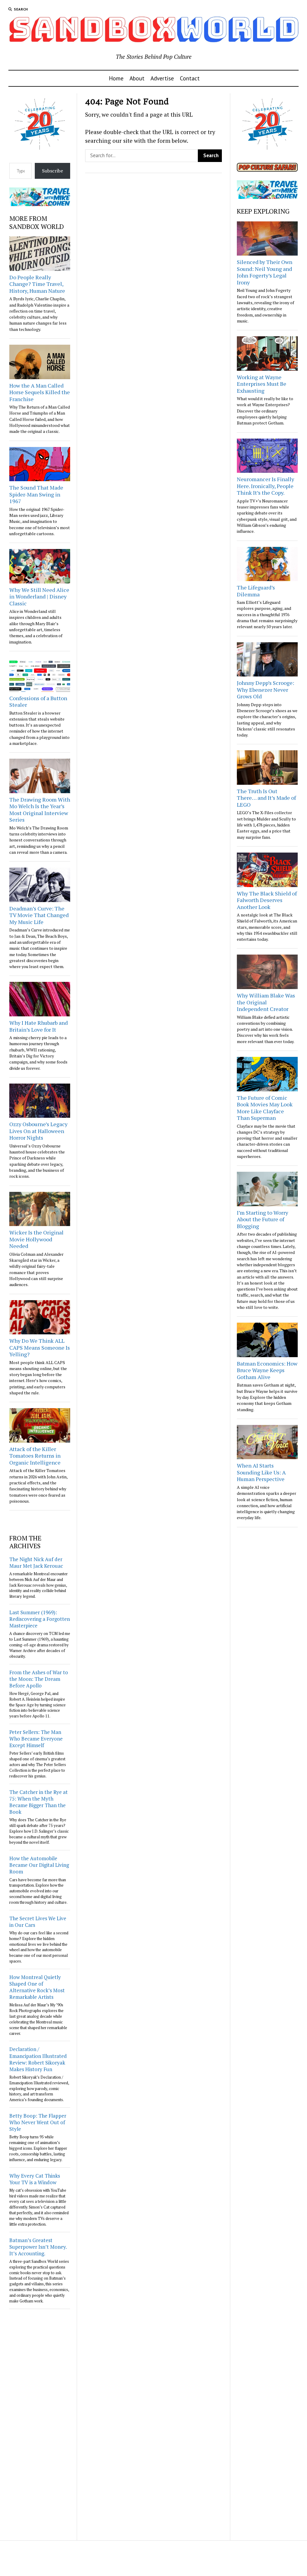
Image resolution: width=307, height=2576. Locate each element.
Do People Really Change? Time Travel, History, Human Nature (37, 284)
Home (116, 78)
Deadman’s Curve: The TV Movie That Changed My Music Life (39, 915)
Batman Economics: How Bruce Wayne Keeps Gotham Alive (267, 1370)
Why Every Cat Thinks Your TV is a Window (35, 2179)
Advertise (162, 78)
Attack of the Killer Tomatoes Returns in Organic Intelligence (35, 1456)
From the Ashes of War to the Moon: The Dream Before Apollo (39, 1679)
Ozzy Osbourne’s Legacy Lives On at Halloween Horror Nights (38, 1131)
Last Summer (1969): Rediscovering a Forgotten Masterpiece (40, 1619)
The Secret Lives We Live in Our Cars (38, 1922)
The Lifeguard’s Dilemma (256, 591)
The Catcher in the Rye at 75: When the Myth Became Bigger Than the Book (39, 1802)
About (137, 78)
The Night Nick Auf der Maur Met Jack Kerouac (36, 1562)
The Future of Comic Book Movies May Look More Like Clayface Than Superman (265, 1108)
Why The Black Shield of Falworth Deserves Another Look (267, 900)
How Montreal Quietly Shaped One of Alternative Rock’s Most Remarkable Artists (37, 1987)
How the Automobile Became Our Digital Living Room (39, 1865)
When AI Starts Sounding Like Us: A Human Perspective (261, 1472)
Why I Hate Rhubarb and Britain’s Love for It (39, 1026)
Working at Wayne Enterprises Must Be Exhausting (262, 384)
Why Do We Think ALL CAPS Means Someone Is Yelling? (40, 1347)
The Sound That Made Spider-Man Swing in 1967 (36, 494)
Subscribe (52, 171)
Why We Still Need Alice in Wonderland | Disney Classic (39, 597)
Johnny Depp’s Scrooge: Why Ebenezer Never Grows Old (265, 690)
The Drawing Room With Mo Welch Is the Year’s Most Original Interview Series (40, 810)
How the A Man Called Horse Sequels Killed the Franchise (40, 392)
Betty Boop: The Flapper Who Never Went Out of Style (38, 2122)
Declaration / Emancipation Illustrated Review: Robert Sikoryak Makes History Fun (38, 2059)
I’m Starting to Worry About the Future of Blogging (262, 1219)
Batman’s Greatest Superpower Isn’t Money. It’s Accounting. (38, 2247)
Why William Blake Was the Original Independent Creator (266, 1002)
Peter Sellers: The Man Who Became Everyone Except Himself (36, 1739)
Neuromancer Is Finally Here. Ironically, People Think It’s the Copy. (265, 486)
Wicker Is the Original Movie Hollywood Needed (36, 1239)
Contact (190, 78)
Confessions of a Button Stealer (38, 702)
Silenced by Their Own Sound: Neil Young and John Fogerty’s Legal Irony (265, 272)
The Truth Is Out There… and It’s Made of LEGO (266, 798)
